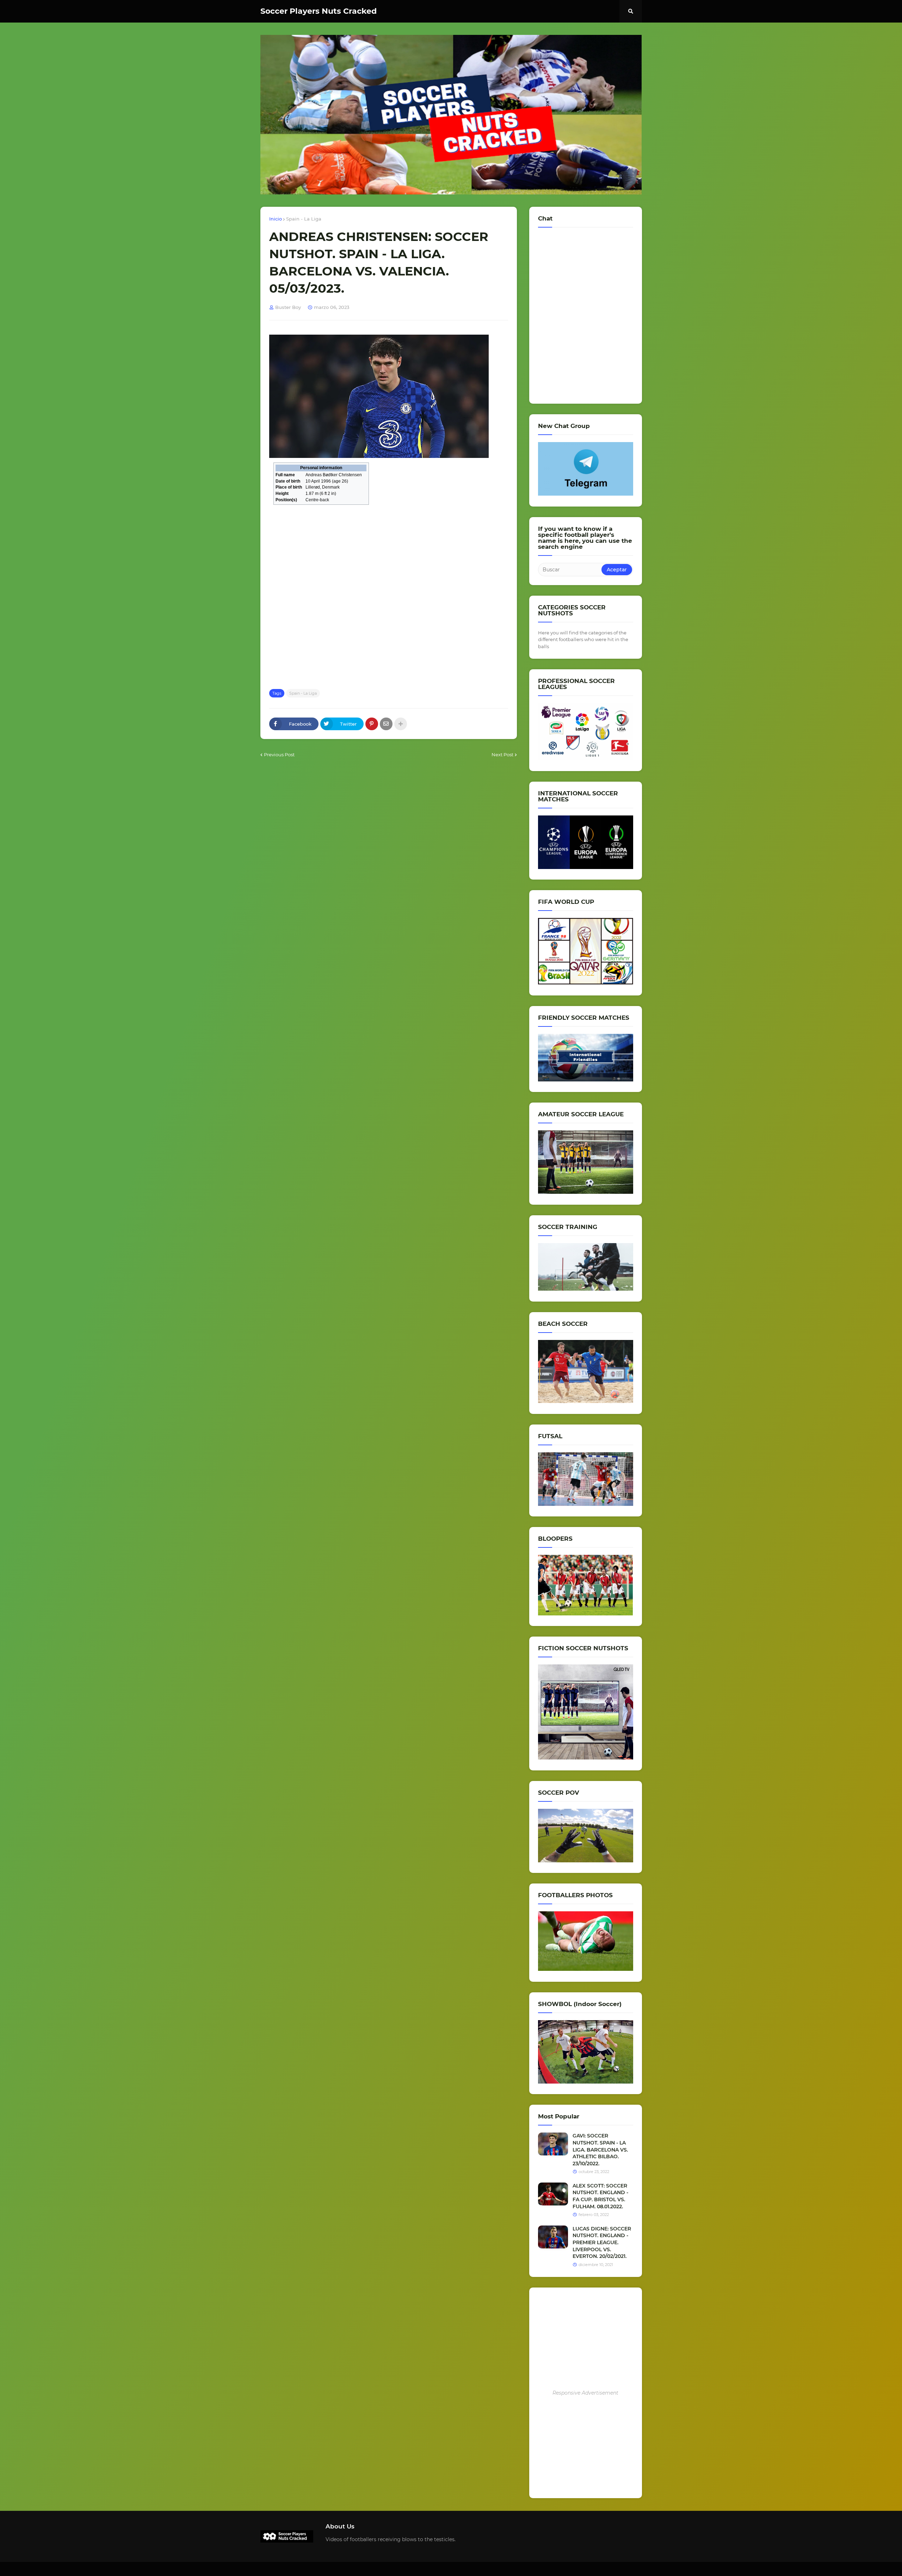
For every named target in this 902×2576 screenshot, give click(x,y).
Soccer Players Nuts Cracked (319, 11)
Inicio (276, 219)
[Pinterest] (372, 724)
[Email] (386, 724)
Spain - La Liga (304, 219)
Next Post (502, 755)
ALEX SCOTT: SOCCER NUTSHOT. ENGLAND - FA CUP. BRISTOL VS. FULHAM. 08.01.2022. (600, 2196)
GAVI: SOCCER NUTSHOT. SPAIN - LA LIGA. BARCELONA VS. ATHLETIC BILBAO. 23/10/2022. (600, 2149)
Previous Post (279, 755)
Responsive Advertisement (585, 2393)
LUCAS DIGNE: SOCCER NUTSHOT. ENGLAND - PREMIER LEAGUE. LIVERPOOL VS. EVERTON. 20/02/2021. (602, 2242)
